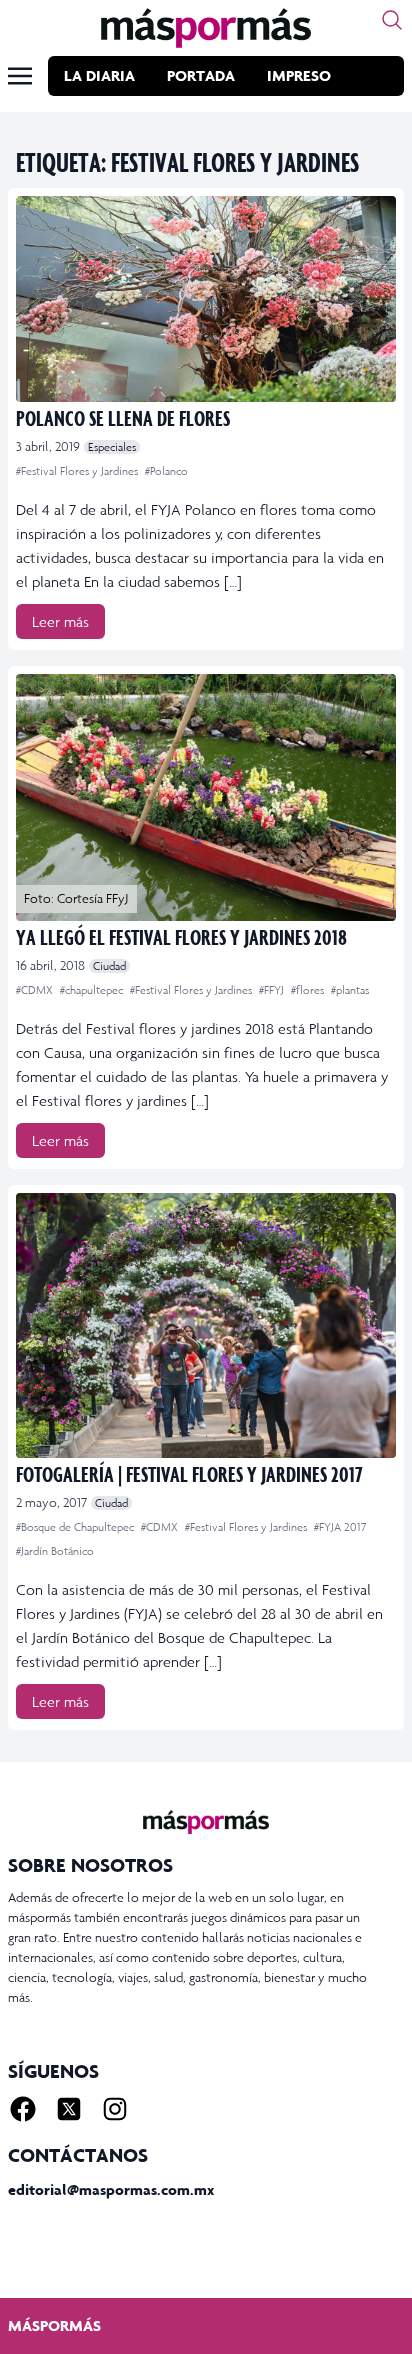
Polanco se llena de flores (123, 417)
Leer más (60, 621)
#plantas (350, 990)
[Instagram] (115, 2109)
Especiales (112, 447)
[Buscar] (392, 20)
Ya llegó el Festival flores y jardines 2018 (181, 936)
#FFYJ (273, 990)
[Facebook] (23, 2109)
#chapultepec (93, 990)
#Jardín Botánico (55, 1551)
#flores (309, 990)
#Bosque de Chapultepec (76, 1527)
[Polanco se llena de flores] (206, 299)
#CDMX (36, 990)
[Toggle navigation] (20, 76)
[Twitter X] (69, 2109)
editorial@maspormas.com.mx (111, 2189)
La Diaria (99, 75)
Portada (201, 75)
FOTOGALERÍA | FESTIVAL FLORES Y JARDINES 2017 (189, 1473)
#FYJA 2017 (340, 1527)
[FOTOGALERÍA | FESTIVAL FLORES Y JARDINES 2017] (206, 1325)
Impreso (299, 75)
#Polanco (166, 471)
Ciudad (109, 966)
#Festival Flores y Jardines (78, 471)
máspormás (54, 2325)
